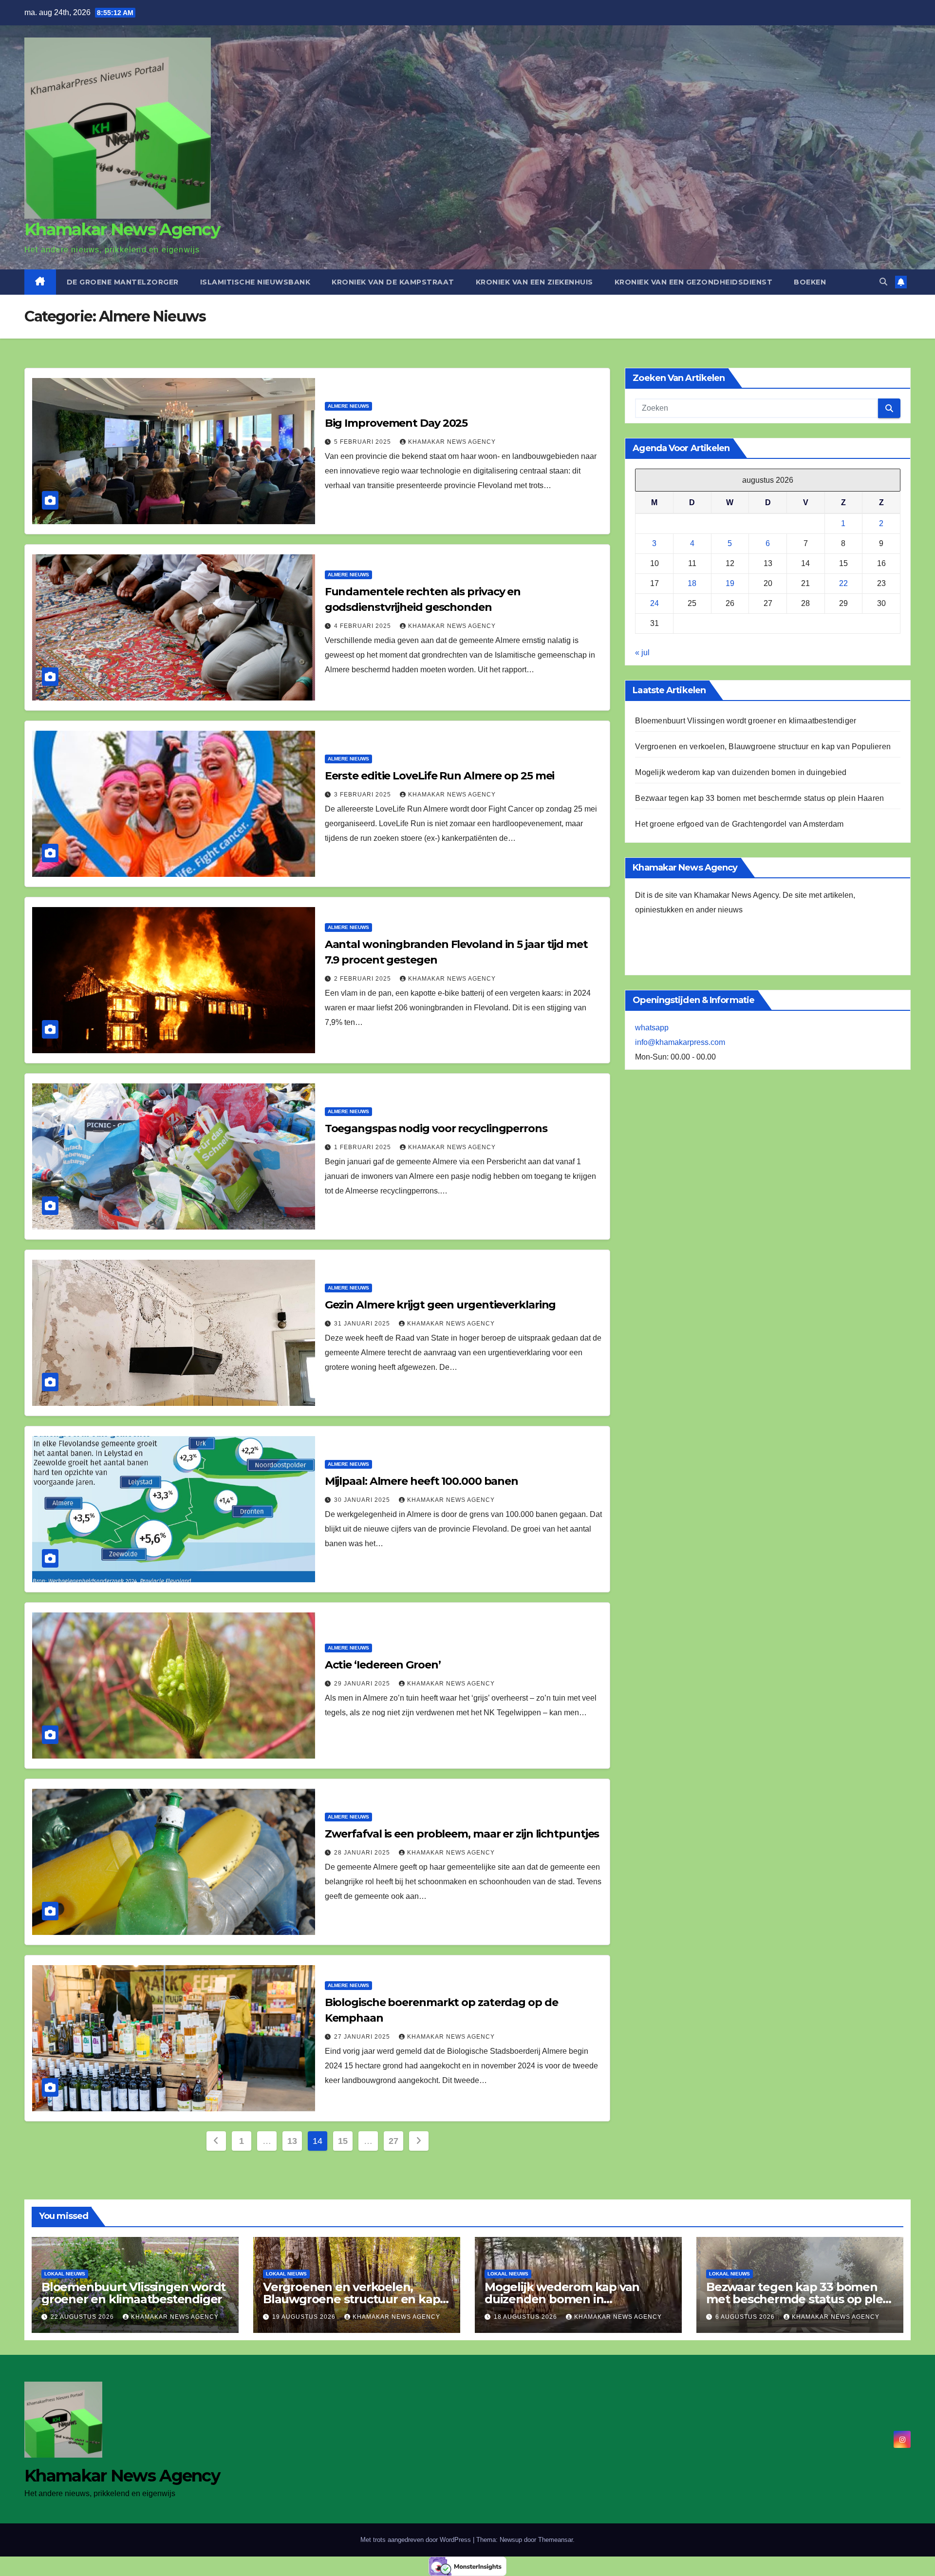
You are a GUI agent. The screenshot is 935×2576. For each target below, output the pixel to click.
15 (343, 2141)
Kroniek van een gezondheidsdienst (694, 282)
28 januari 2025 (363, 1853)
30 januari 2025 (363, 1500)
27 (393, 2141)
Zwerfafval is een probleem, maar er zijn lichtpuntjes (462, 1834)
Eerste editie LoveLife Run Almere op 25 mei (440, 776)
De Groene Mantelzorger (123, 282)
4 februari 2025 (364, 626)
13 (292, 2141)
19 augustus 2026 (305, 2317)
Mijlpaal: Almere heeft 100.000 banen (421, 1481)
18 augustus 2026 (526, 2317)
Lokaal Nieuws (65, 2274)
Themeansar (555, 2540)
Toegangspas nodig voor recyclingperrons (436, 1128)
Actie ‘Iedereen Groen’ (383, 1665)
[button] (883, 282)
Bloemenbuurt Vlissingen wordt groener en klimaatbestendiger (746, 721)
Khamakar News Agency (122, 229)
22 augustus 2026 (83, 2317)
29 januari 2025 (363, 1684)
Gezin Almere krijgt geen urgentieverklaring (440, 1305)
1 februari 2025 (364, 1147)
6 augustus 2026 (746, 2317)
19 (730, 583)
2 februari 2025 (364, 979)
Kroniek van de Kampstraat (393, 282)
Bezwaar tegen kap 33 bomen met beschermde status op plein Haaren (759, 798)
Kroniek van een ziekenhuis (534, 282)
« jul (642, 653)
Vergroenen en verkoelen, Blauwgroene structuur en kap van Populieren (763, 747)
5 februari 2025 (364, 442)
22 (843, 583)
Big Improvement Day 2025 (396, 423)
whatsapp (652, 1028)
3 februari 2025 (364, 795)
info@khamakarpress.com (680, 1042)
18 (692, 583)
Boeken (810, 282)
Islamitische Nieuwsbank (255, 282)
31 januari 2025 (363, 1324)
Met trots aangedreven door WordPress (417, 2540)
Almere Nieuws (348, 406)
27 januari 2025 (363, 2037)
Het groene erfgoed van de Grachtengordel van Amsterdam (739, 824)
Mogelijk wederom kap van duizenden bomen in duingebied (741, 772)
